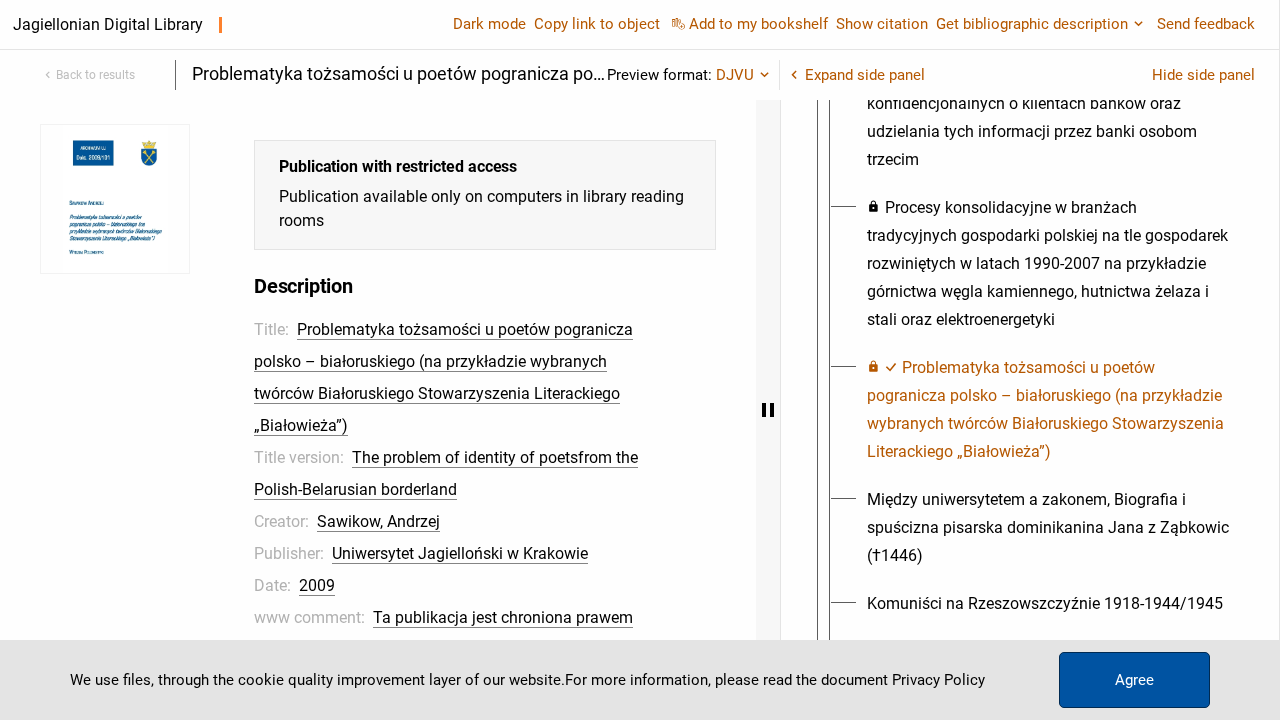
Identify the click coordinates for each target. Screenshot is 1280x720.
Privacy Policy (938, 680)
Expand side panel (865, 75)
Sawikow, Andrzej (378, 521)
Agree (1134, 680)
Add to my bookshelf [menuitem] (758, 24)
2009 (317, 585)
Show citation (882, 24)
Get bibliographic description (1032, 24)
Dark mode (489, 24)
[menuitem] (1048, 264)
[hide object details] (768, 410)
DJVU (735, 75)
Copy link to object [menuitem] (597, 24)
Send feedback (1206, 24)
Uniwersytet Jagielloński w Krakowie (460, 553)
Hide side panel (1203, 75)
